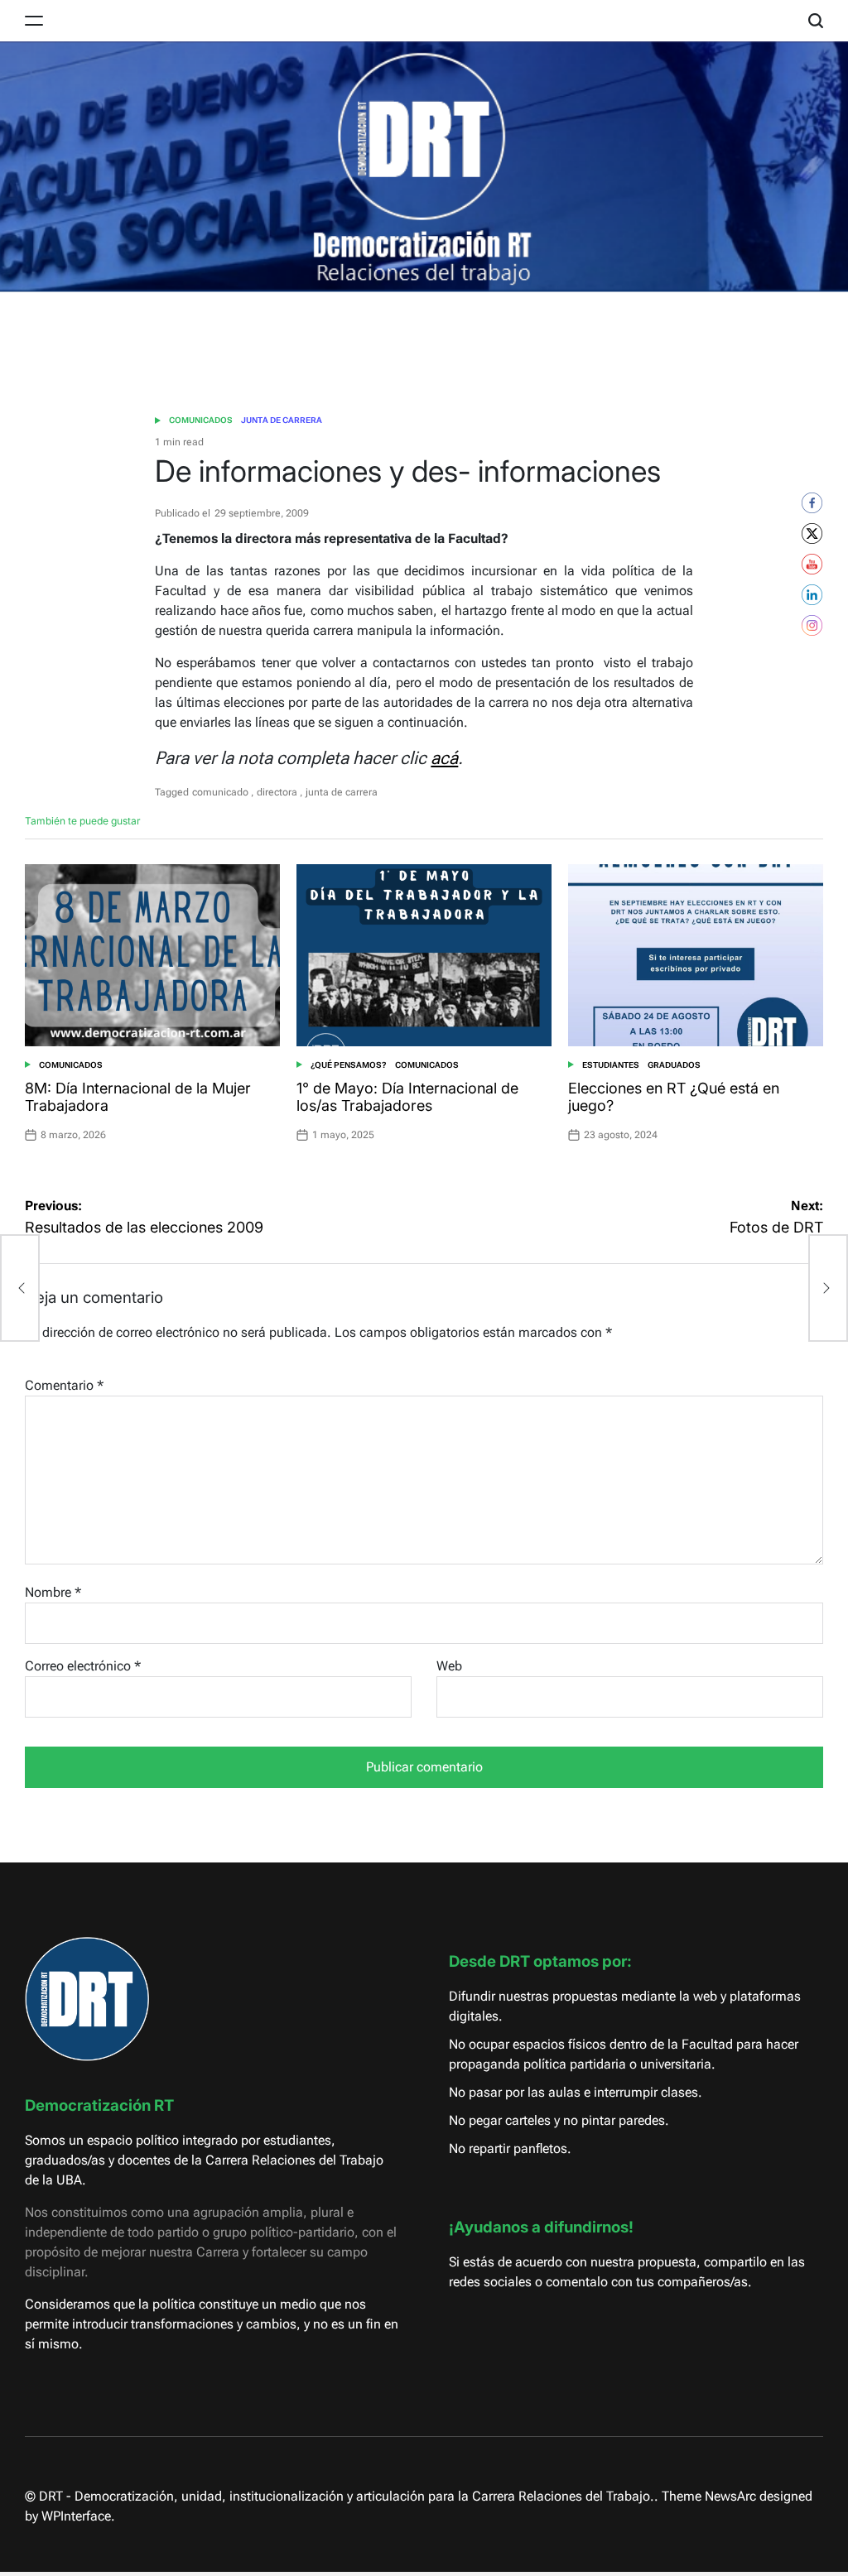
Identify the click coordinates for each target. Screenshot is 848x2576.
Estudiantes (611, 1065)
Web (449, 1666)
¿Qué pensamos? (349, 1065)
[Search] (816, 21)
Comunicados (201, 420)
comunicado (220, 792)
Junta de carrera (282, 420)
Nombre (53, 1592)
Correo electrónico (83, 1666)
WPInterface (76, 2516)
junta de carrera (342, 792)
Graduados (674, 1065)
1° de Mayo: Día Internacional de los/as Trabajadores (407, 1097)
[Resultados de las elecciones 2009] (20, 1288)
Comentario (64, 1385)
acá (444, 758)
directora (277, 792)
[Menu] (34, 21)
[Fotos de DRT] (828, 1288)
